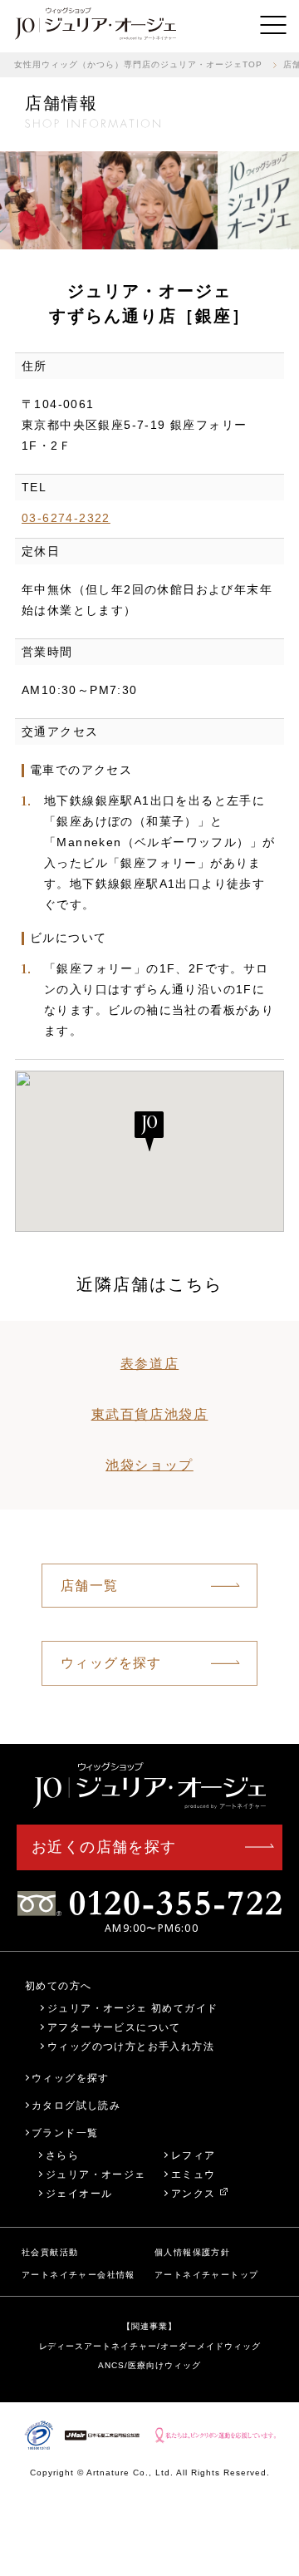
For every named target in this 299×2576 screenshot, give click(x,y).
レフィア (194, 2155)
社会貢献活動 (50, 2252)
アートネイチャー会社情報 (78, 2275)
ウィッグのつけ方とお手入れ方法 (131, 2046)
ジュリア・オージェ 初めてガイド (132, 2008)
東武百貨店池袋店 (150, 1414)
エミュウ (194, 2174)
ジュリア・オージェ (96, 2174)
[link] (96, 25)
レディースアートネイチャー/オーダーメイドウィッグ (150, 2346)
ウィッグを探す (111, 1663)
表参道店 (149, 1364)
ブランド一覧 (65, 2133)
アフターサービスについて (114, 2027)
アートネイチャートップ (206, 2275)
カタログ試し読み (76, 2105)
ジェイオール (79, 2193)
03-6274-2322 (66, 518)
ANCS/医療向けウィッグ (149, 2365)
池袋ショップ (149, 1465)
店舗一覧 (90, 1586)
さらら (62, 2155)
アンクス (194, 2193)
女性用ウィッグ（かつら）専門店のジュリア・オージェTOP (138, 64)
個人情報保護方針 (192, 2252)
